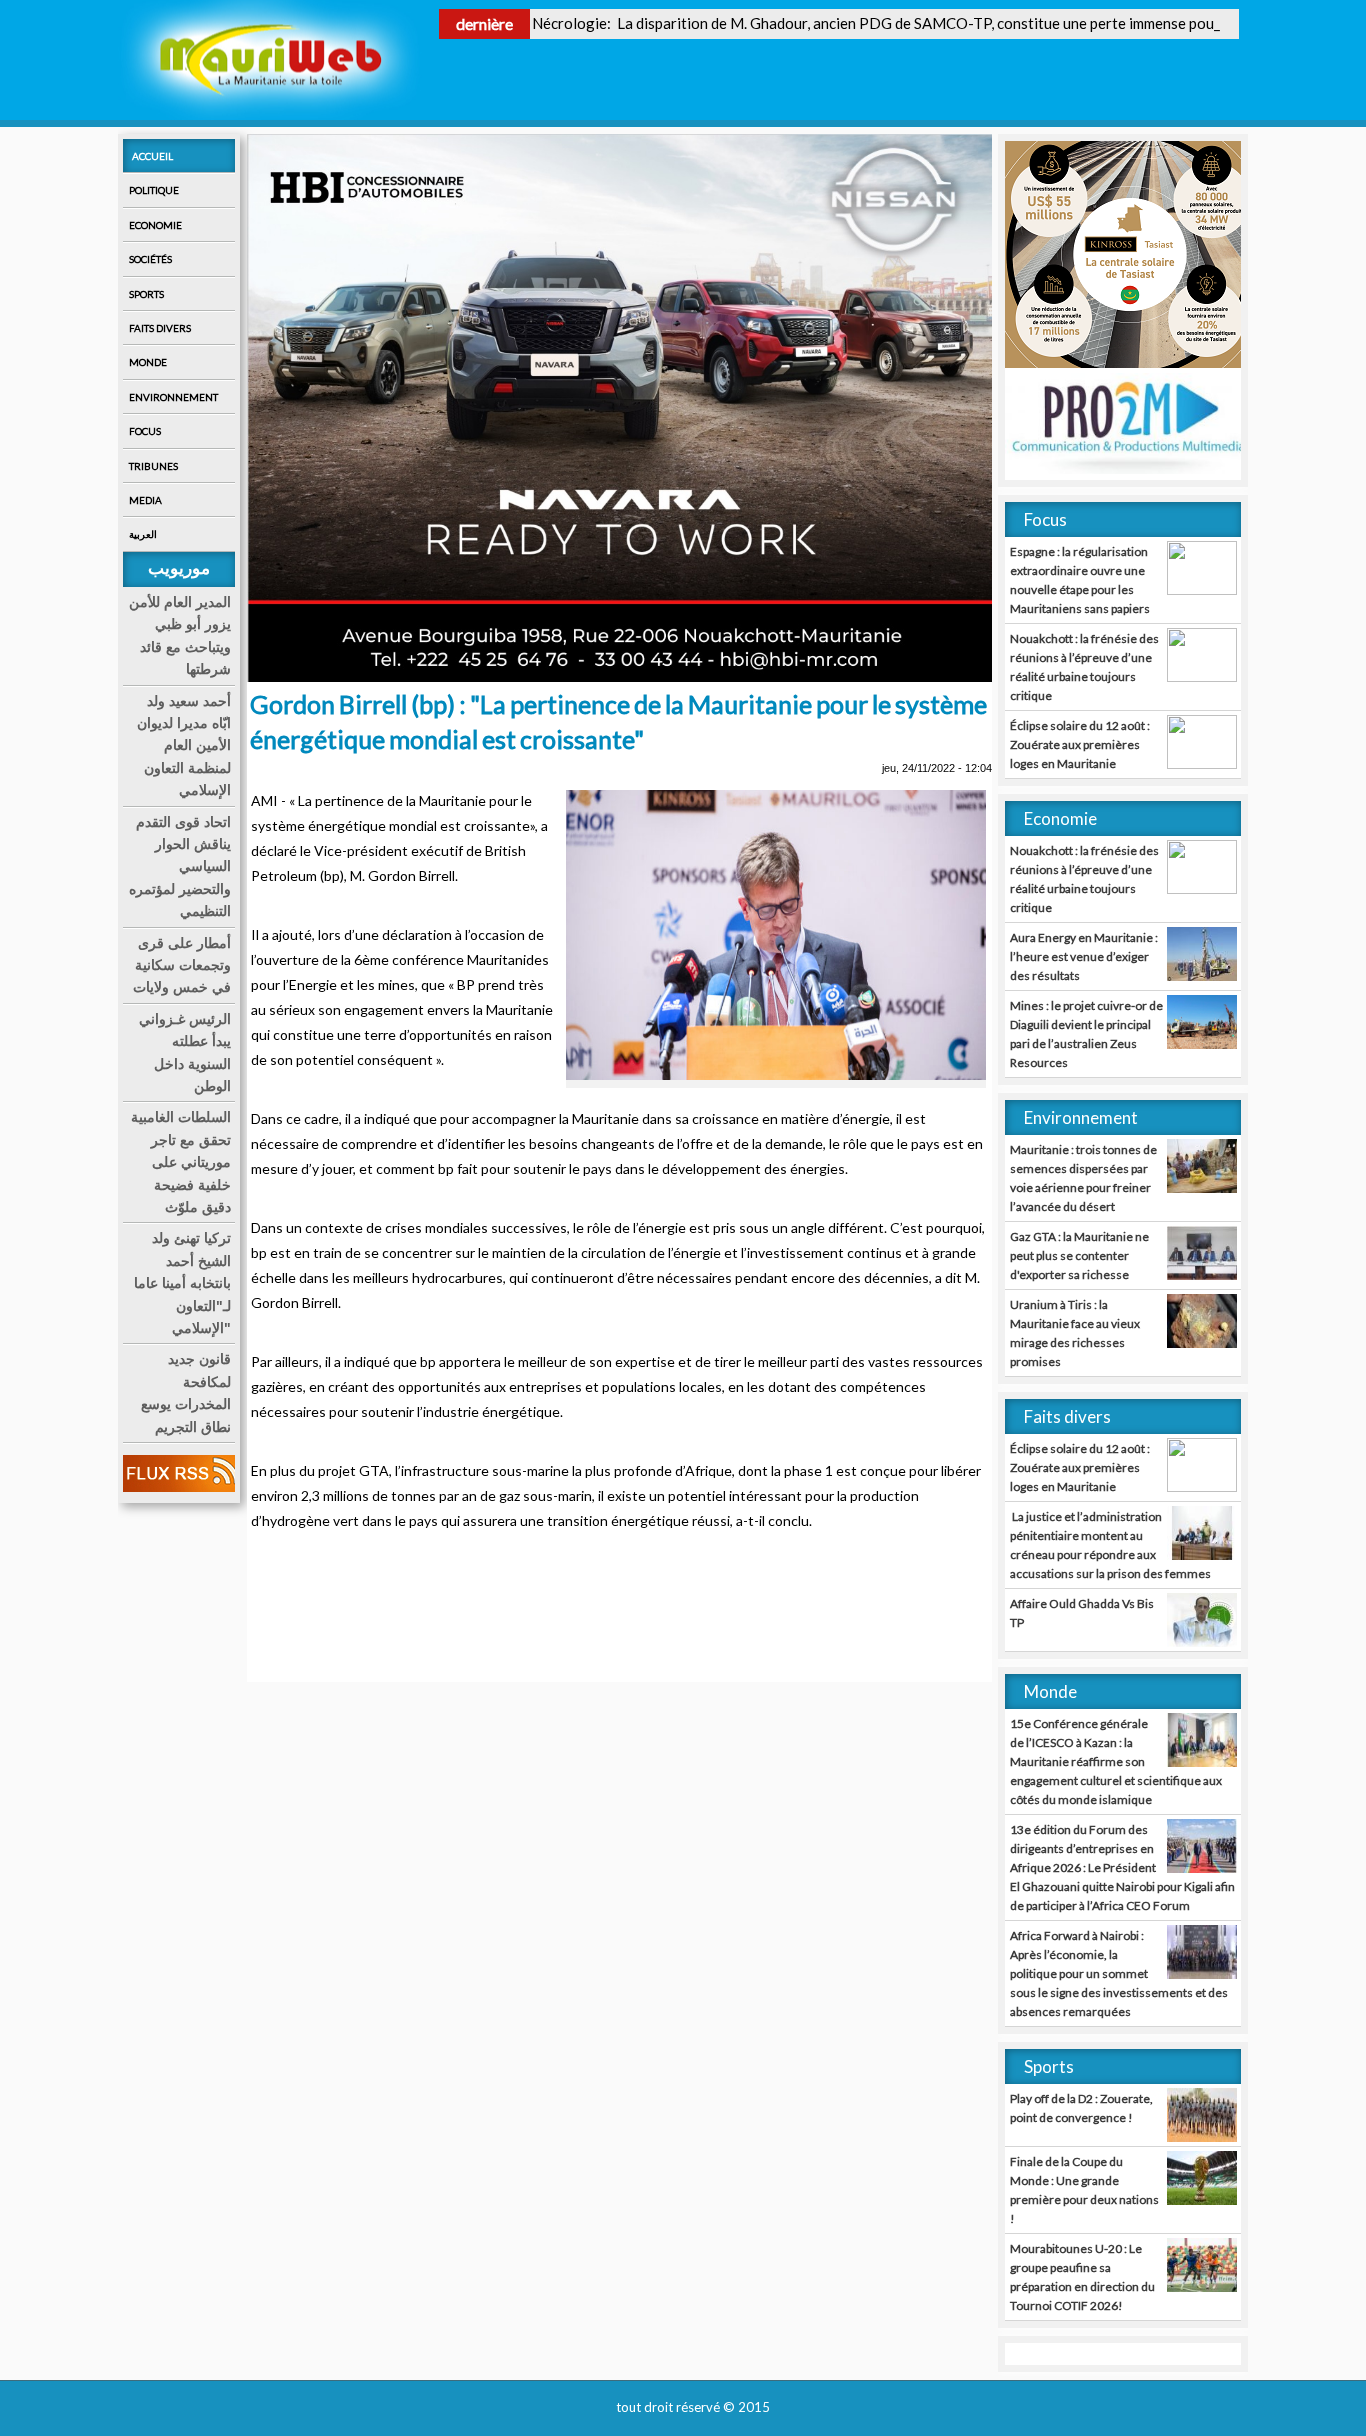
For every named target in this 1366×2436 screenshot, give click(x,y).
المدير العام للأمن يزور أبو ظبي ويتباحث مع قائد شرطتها (180, 635)
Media (145, 500)
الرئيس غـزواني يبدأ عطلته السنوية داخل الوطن (185, 1052)
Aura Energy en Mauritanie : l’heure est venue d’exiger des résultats (1084, 956)
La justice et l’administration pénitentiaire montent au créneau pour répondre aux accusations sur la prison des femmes (1110, 1545)
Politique (154, 190)
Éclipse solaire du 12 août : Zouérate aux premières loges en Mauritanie (1080, 744)
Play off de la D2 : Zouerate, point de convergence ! (1081, 2108)
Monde (148, 362)
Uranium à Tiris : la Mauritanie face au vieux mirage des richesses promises (1075, 1333)
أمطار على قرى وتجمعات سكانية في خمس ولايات (182, 965)
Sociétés (150, 259)
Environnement (173, 397)
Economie (155, 225)
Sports (146, 294)
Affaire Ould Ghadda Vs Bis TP (1082, 1613)
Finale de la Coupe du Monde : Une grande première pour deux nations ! (1084, 2190)
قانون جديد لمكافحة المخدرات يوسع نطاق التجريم (186, 1392)
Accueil (152, 156)
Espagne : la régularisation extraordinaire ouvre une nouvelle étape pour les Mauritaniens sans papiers (1080, 580)
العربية (143, 534)
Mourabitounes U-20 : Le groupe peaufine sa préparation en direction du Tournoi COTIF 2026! (1082, 2277)
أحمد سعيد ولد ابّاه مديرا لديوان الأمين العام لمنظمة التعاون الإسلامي (184, 746)
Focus (145, 431)
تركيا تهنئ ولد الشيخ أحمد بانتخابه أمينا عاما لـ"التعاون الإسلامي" (182, 1283)
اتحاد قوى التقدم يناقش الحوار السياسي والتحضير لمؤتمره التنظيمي (180, 867)
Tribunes (153, 466)
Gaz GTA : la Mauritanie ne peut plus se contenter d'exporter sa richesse (1079, 1255)
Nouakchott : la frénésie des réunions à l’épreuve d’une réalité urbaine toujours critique (1084, 667)
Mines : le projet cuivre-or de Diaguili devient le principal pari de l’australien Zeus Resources (1086, 1034)
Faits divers (160, 328)
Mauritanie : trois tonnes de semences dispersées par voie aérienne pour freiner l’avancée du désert (1083, 1178)
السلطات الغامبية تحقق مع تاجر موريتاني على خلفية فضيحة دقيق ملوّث (181, 1162)
